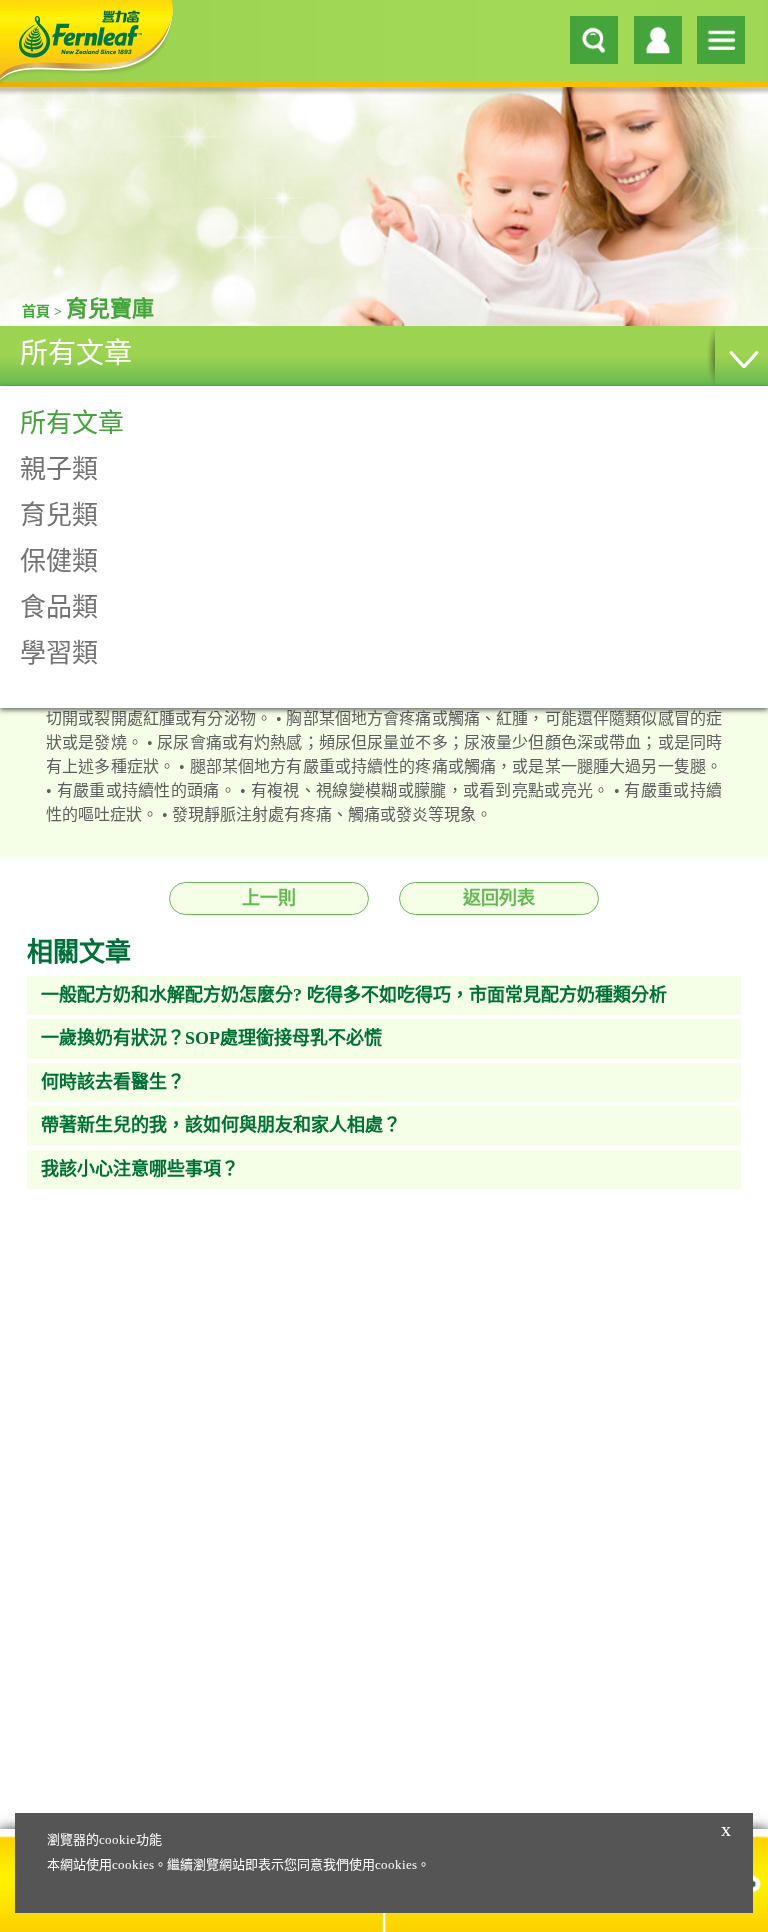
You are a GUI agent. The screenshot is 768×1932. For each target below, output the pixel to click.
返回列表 (499, 898)
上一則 (269, 898)
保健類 (59, 561)
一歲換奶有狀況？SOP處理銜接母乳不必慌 (211, 1038)
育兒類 (59, 515)
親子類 (59, 469)
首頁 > (44, 311)
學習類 (59, 653)
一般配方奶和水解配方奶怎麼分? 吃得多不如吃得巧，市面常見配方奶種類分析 (354, 995)
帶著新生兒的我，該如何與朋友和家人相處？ (221, 1125)
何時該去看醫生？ (113, 1082)
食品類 (59, 607)
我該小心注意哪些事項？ (140, 1169)
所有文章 (76, 353)
